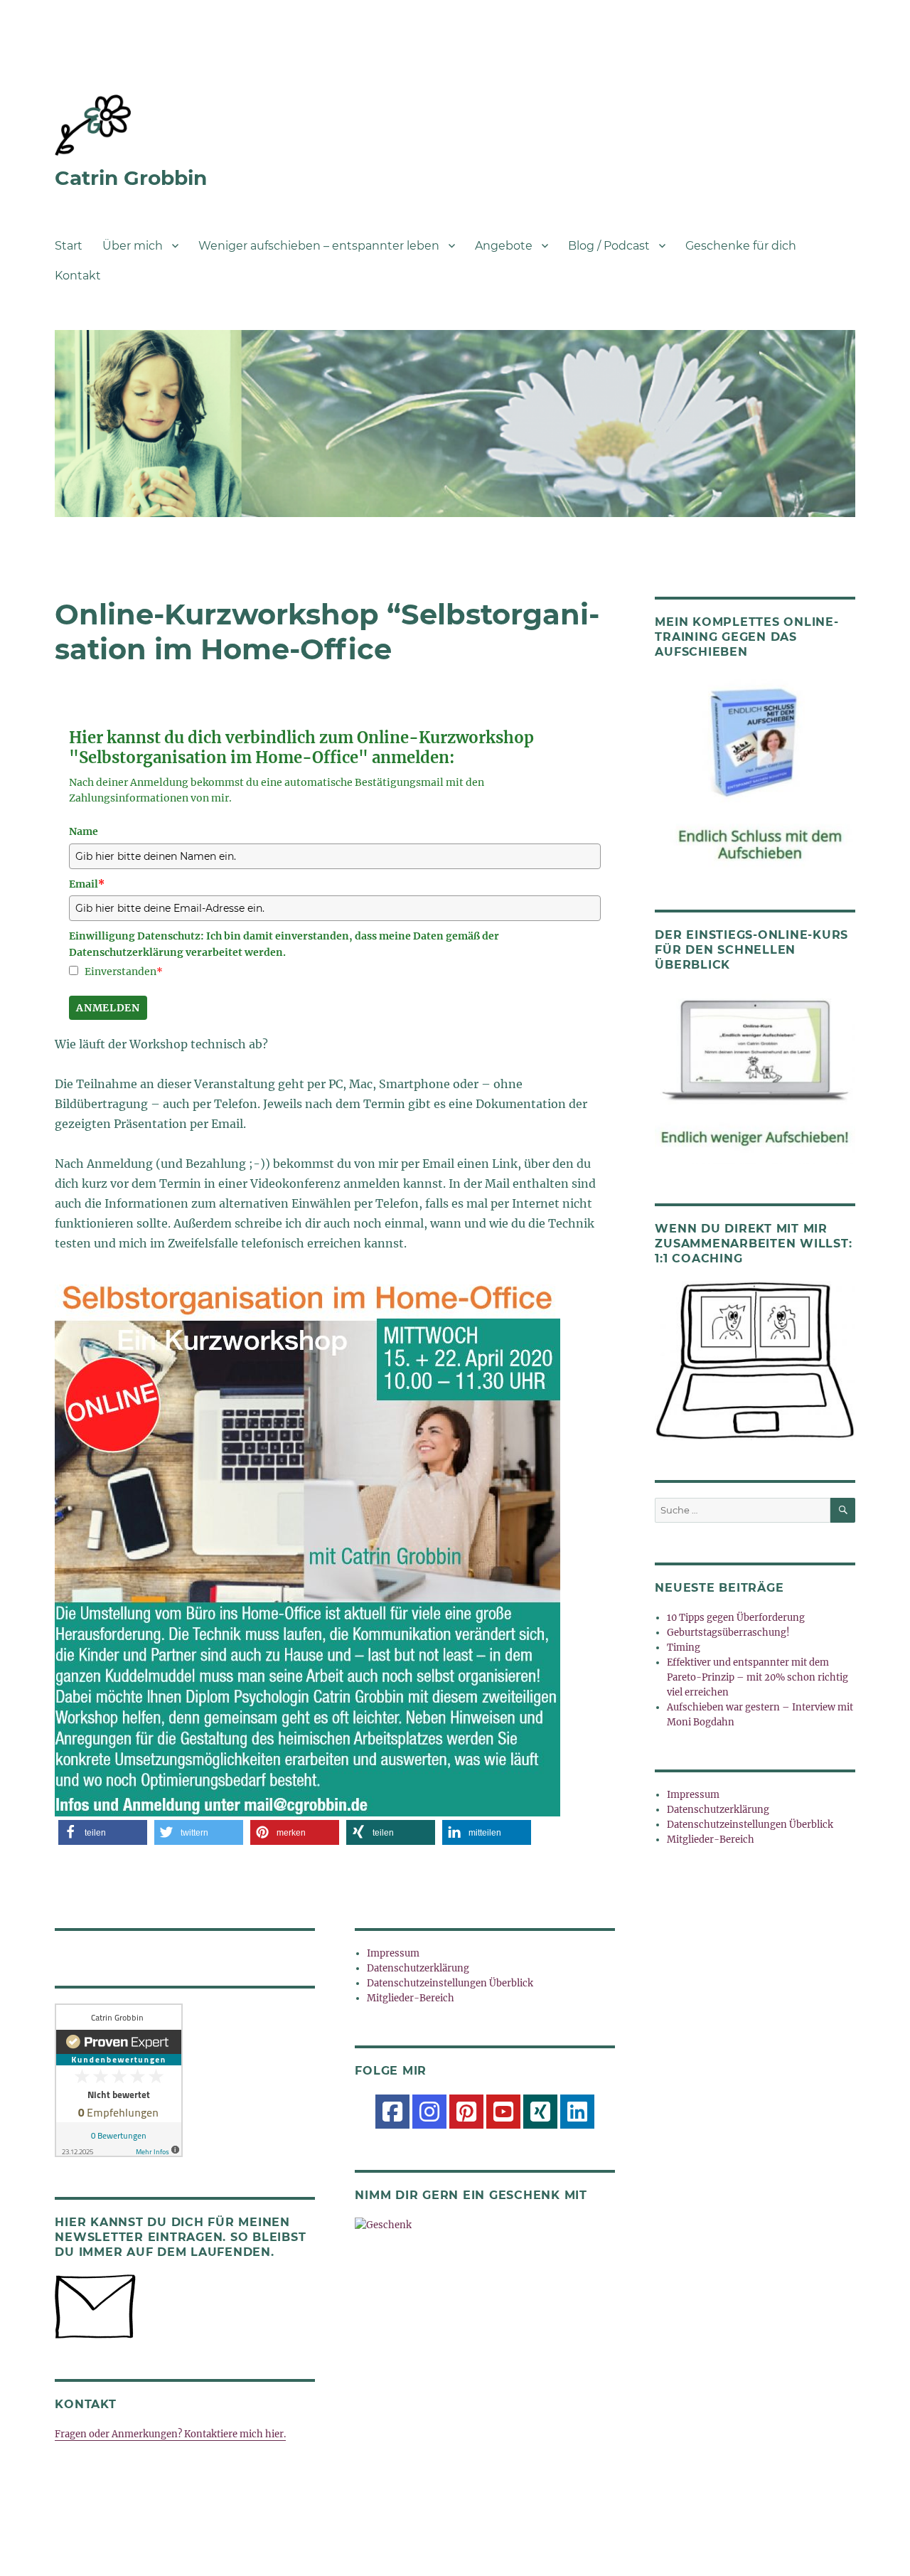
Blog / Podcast (609, 246)
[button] (103, 1832)
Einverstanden (124, 972)
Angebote (504, 246)
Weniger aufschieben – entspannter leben (319, 246)
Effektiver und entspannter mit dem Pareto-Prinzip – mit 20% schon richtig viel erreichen (758, 1677)
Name (84, 831)
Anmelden (108, 1008)
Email (87, 884)
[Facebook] (392, 2112)
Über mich (133, 246)
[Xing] (540, 2112)
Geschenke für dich (741, 246)
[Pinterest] (466, 2112)
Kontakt (78, 276)
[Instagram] (429, 2112)
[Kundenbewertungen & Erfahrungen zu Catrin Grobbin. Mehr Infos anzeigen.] (185, 2080)
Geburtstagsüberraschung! (728, 1633)
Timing (684, 1648)
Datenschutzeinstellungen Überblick (450, 1983)
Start (69, 246)
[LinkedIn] (577, 2112)
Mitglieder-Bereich (411, 1998)
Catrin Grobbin (131, 178)
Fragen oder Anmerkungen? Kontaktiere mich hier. (170, 2434)
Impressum (393, 1953)
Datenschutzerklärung (418, 1968)
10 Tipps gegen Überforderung (736, 1618)
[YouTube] (503, 2112)
